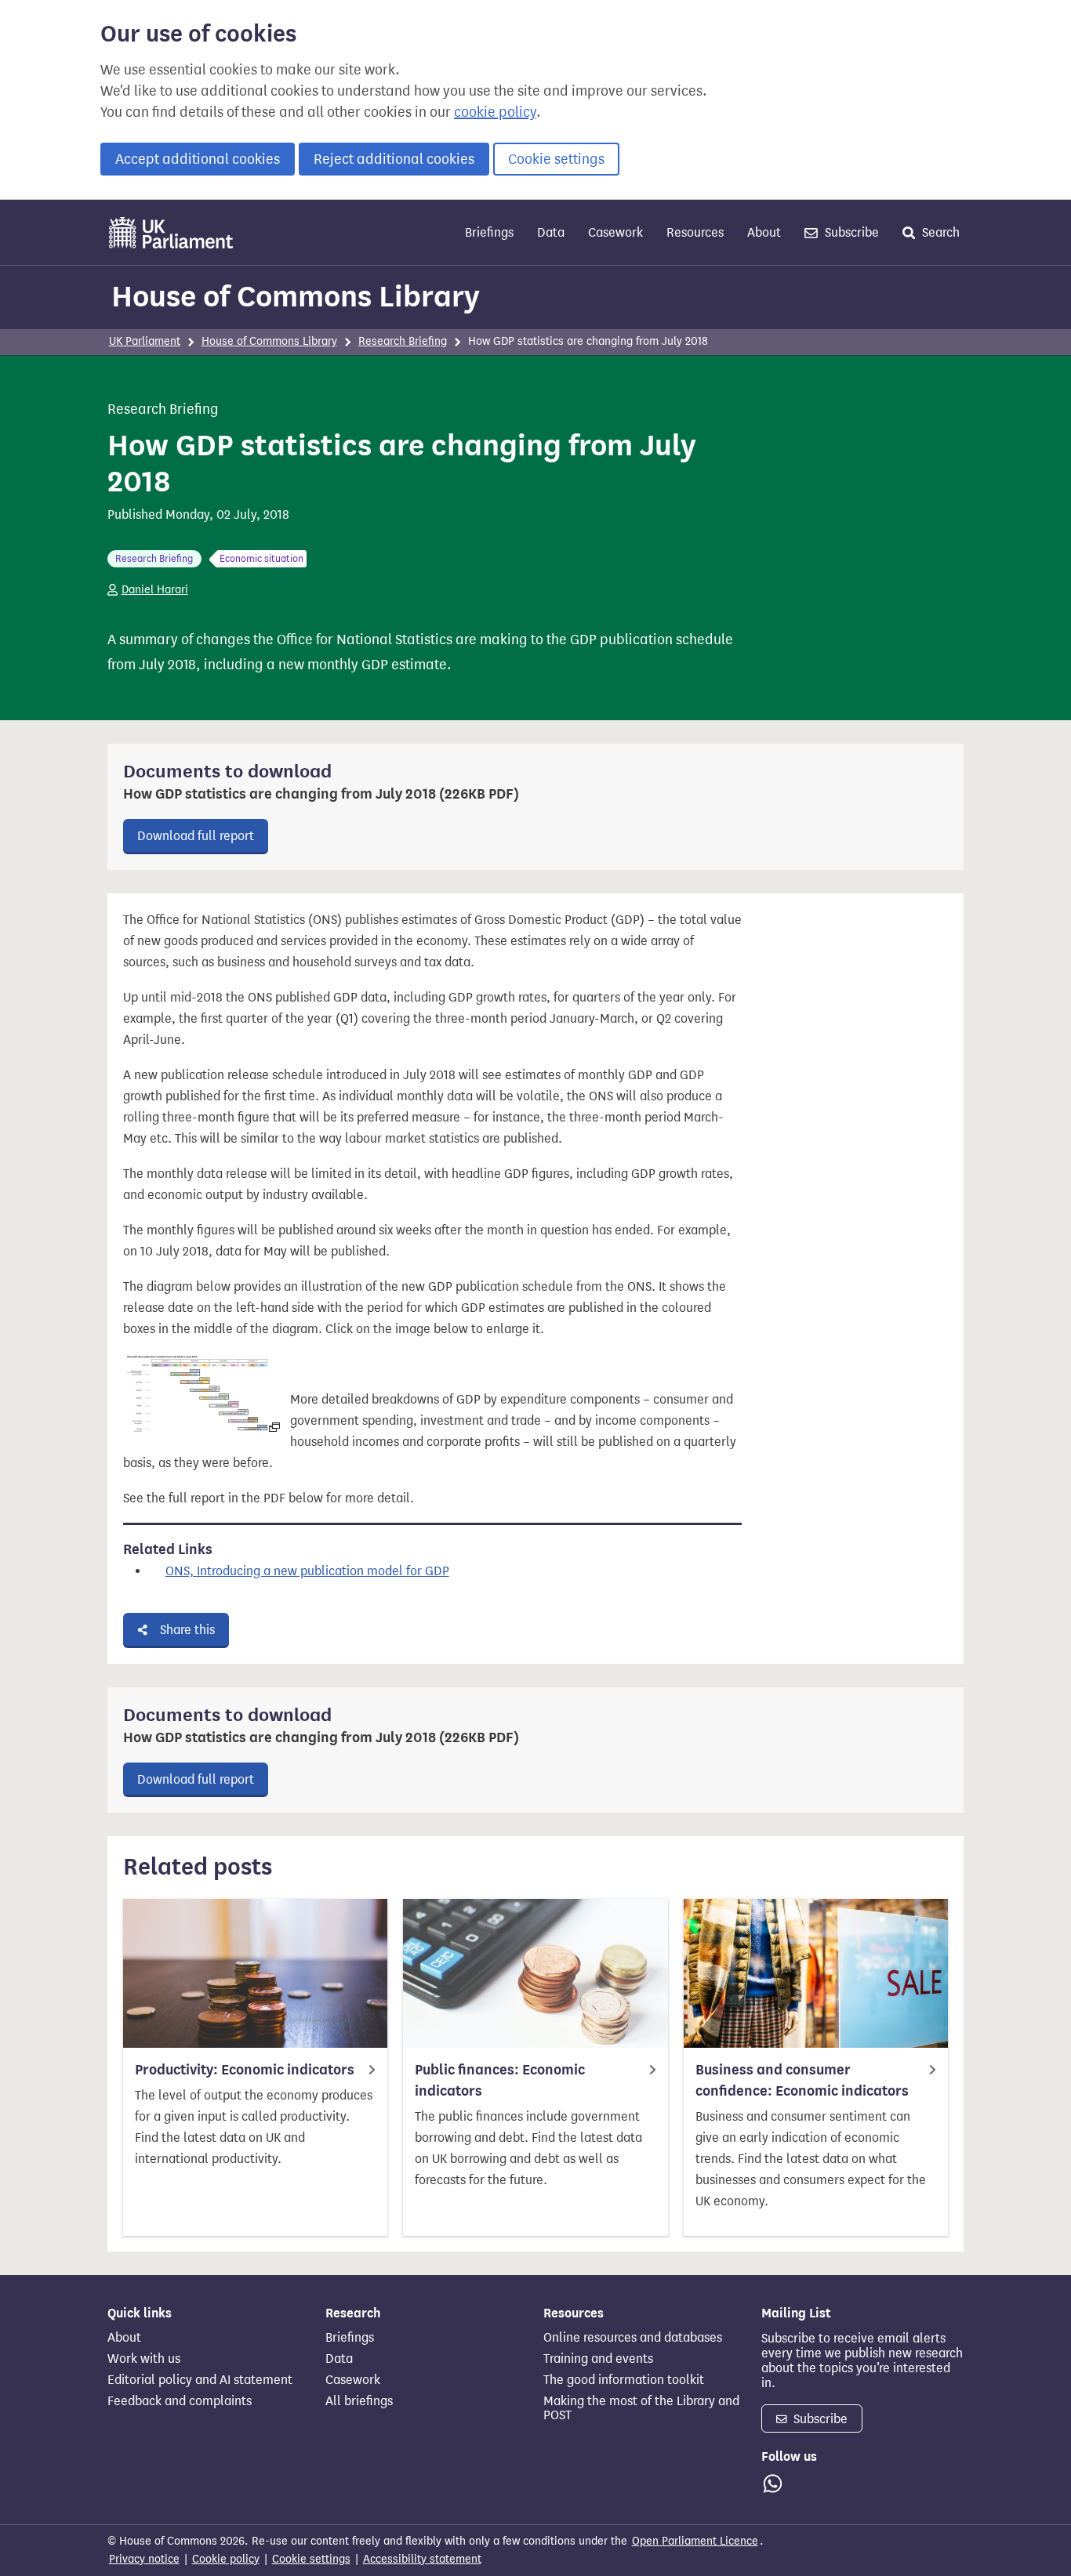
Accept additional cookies (198, 159)
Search (939, 232)
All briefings (359, 2401)
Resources (695, 232)
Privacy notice (144, 2559)
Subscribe (850, 232)
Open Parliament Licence (695, 2541)
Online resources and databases (633, 2338)
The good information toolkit (624, 2380)
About (764, 232)
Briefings (489, 232)
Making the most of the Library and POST (641, 2408)
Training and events (598, 2359)
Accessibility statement (422, 2559)
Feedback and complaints (180, 2401)
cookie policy (495, 112)
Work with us (144, 2359)
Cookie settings (556, 159)
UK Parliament (145, 341)
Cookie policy (226, 2559)
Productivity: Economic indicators (245, 2070)
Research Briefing (403, 341)
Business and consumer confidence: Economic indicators (802, 2080)
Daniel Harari (155, 590)
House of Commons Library (296, 296)
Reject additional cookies (394, 159)
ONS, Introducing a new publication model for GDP (307, 1571)
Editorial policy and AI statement (200, 2380)
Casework (615, 232)
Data (551, 232)
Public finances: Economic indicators (500, 2080)
